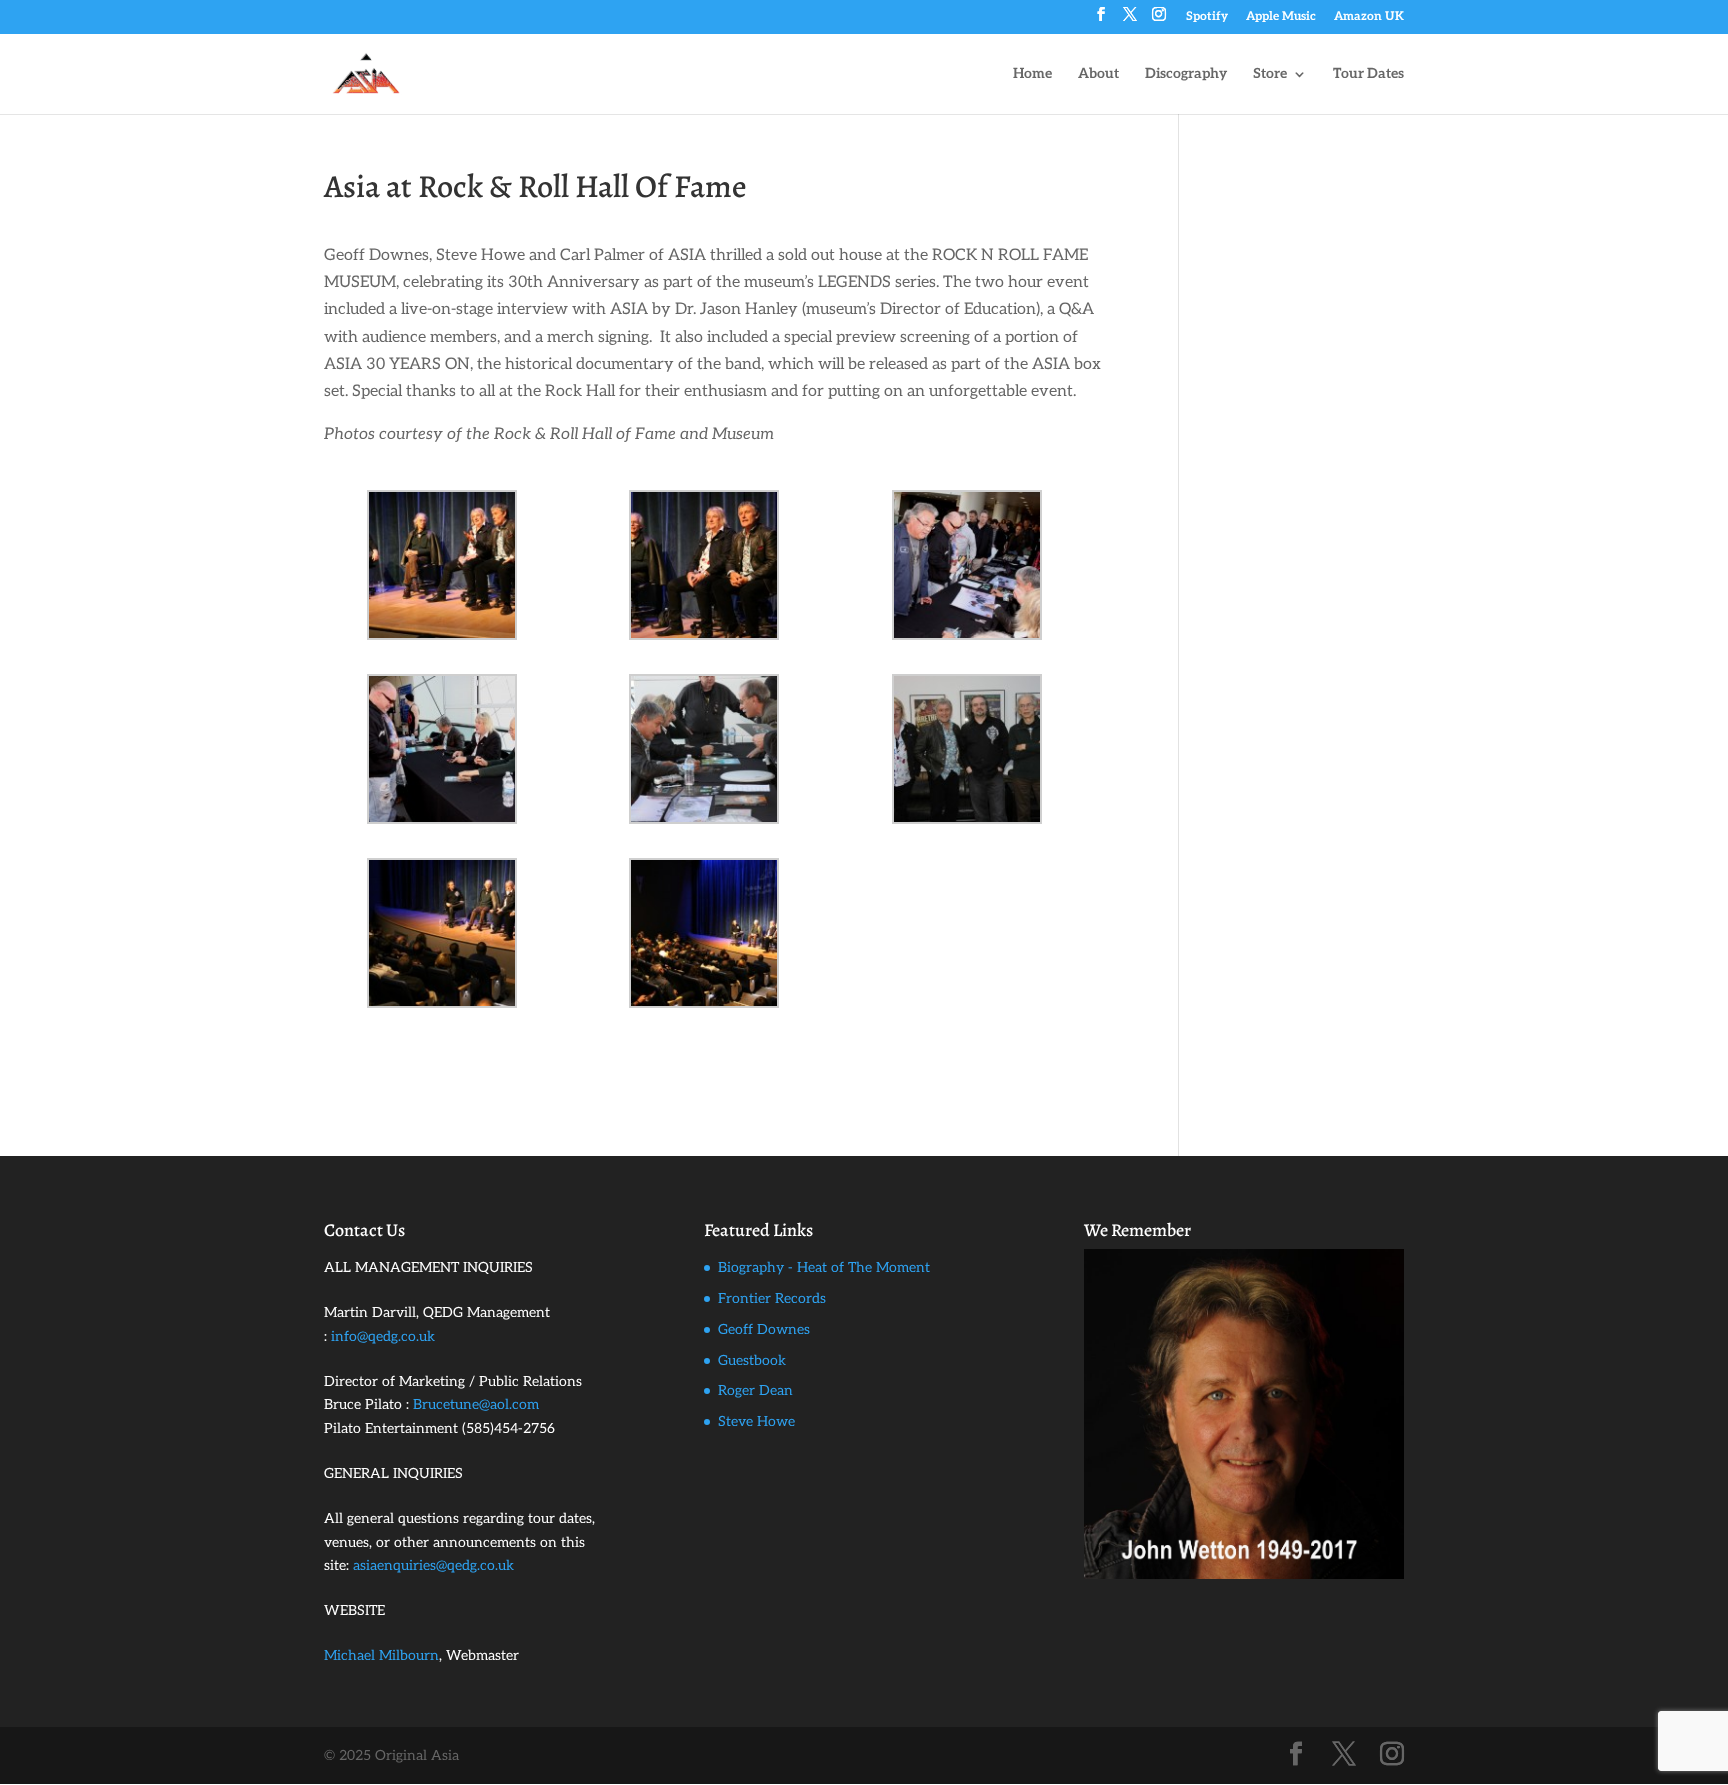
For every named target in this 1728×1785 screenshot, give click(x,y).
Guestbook (752, 1360)
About (1098, 74)
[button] (455, 565)
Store (1270, 74)
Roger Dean (755, 1390)
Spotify (1207, 17)
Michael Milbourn (381, 1655)
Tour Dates (1368, 74)
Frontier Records (772, 1298)
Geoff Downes (764, 1329)
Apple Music (1281, 17)
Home (1032, 74)
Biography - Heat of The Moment (824, 1267)
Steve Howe (756, 1421)
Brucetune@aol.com (476, 1404)
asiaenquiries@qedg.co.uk (433, 1565)
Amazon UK (1369, 17)
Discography (1186, 74)
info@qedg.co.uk (383, 1336)
